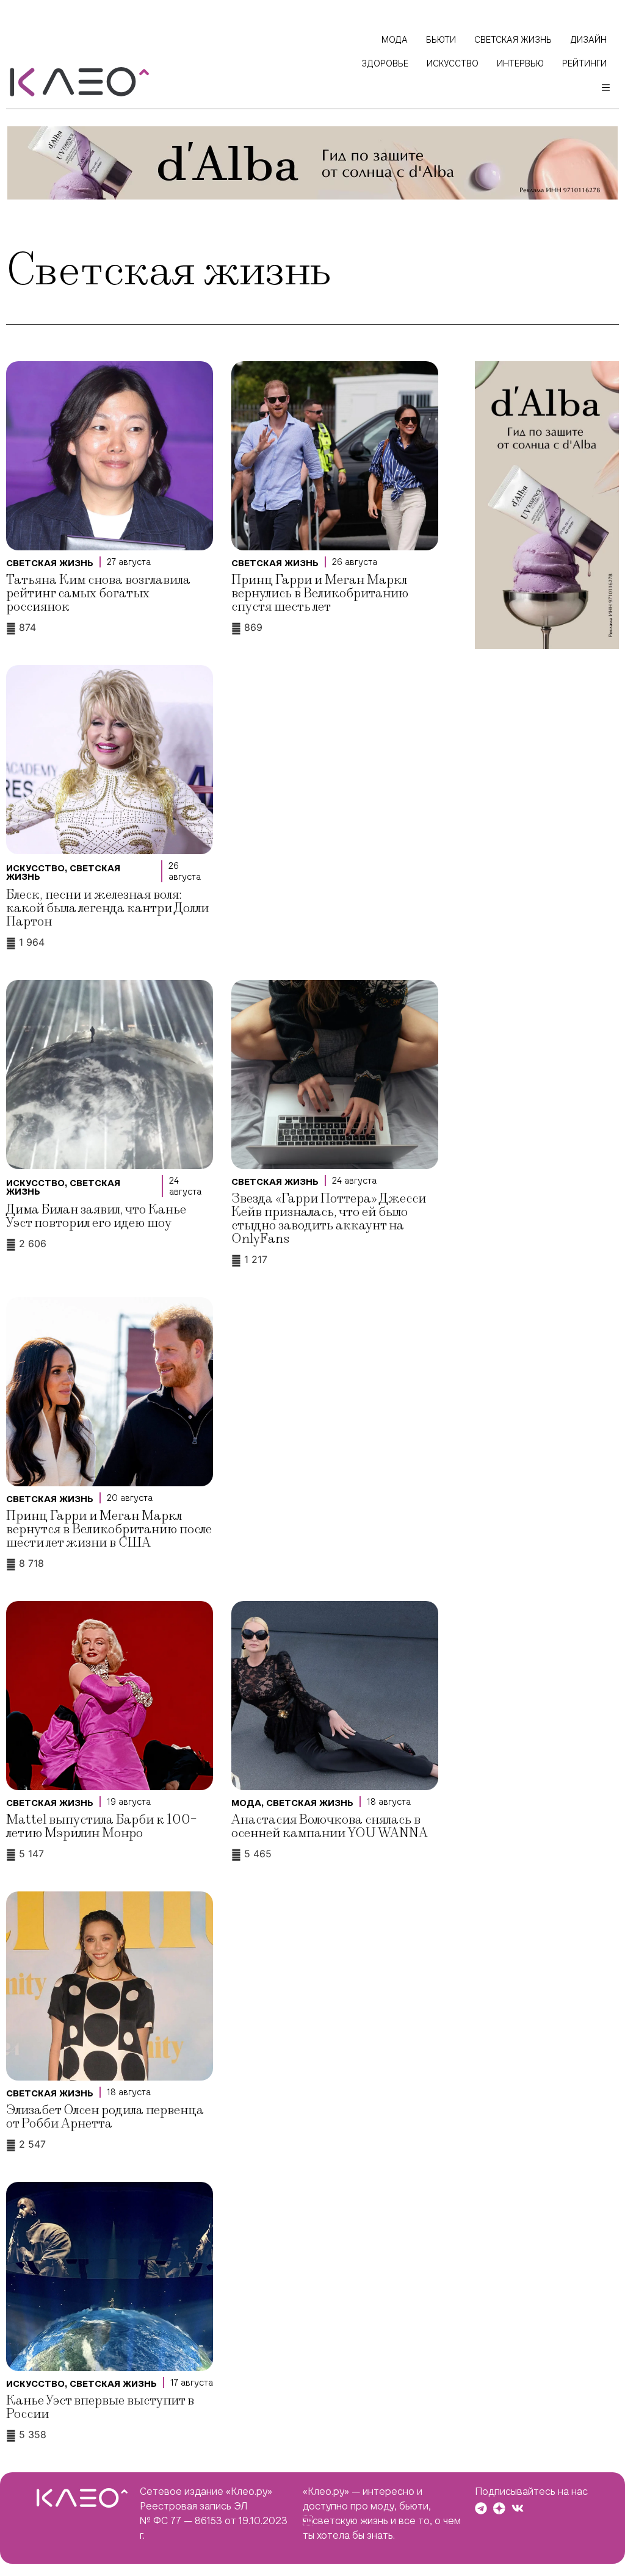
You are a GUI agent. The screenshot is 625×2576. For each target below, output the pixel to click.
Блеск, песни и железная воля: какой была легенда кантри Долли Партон (107, 908)
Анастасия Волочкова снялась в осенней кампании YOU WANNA (330, 1826)
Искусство (35, 868)
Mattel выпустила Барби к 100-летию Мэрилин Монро (101, 1826)
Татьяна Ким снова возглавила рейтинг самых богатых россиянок (98, 593)
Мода (246, 1803)
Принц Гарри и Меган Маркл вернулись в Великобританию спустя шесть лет (320, 593)
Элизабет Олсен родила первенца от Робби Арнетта (105, 2117)
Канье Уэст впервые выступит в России (100, 2407)
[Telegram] (481, 2508)
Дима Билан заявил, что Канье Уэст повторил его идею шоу (96, 1216)
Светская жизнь (50, 563)
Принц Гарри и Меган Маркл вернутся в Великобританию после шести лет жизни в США (109, 1529)
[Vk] (518, 2508)
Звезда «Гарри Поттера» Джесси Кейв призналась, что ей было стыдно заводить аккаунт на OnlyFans (329, 1219)
